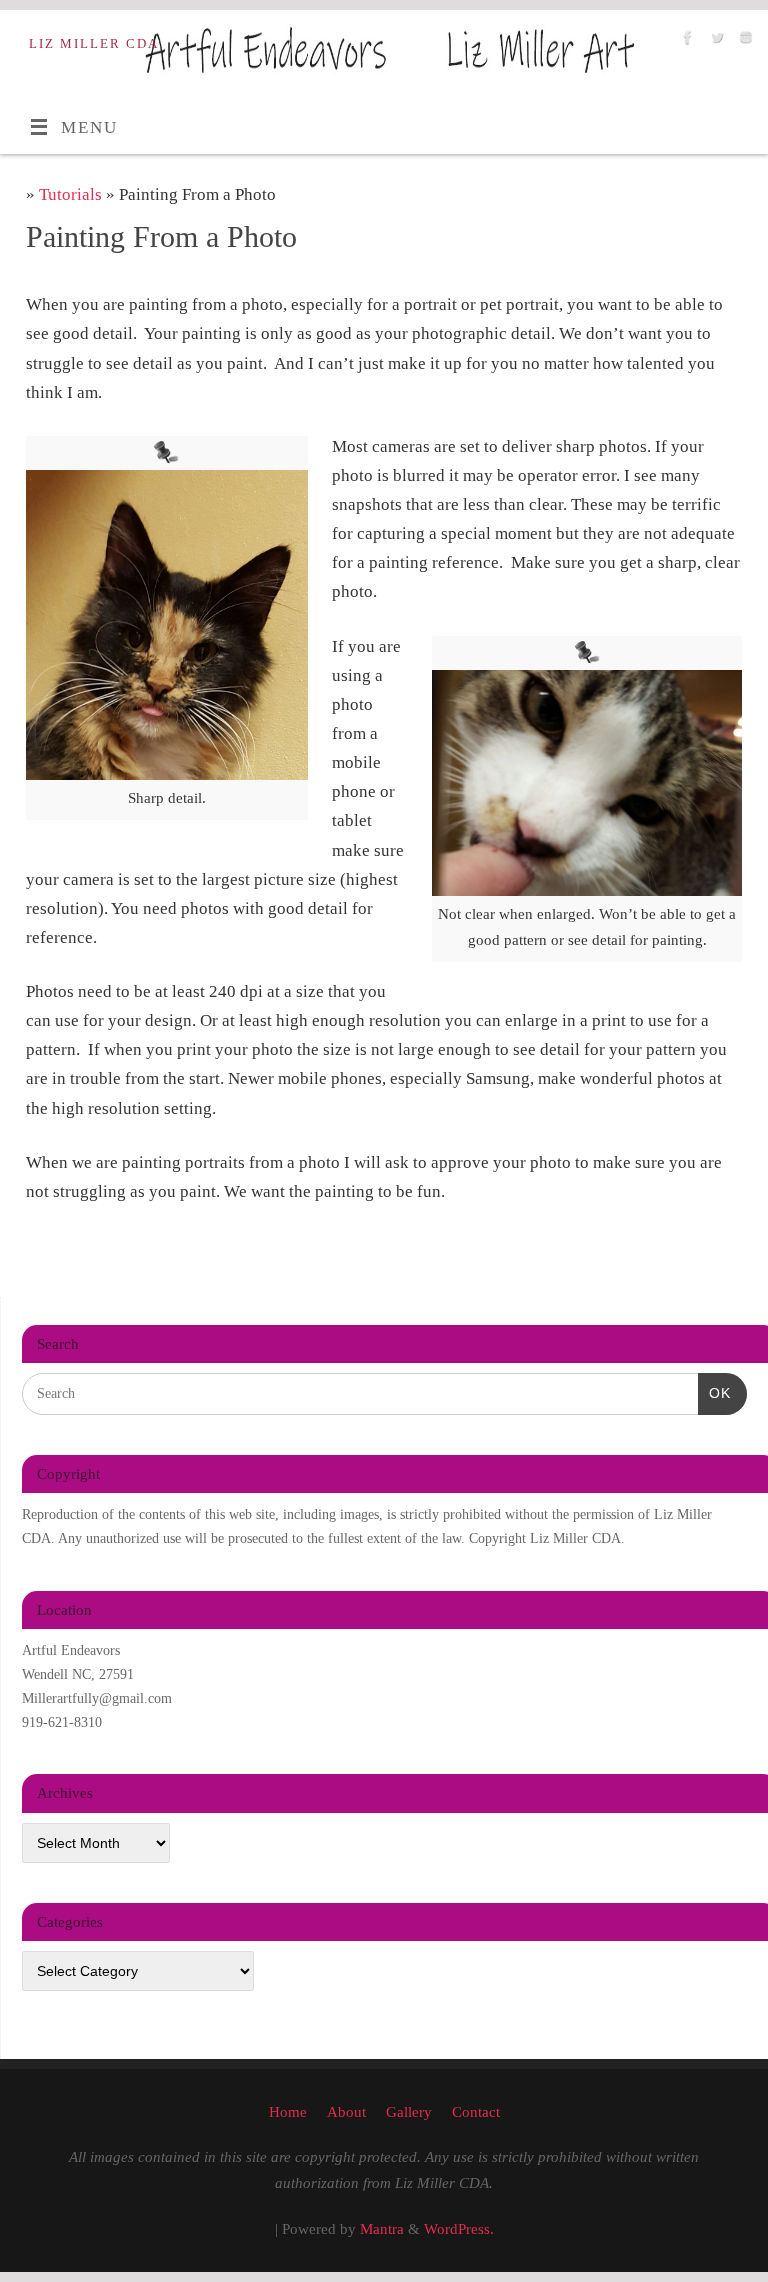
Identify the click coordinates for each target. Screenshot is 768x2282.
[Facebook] (685, 41)
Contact (476, 2111)
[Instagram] (743, 41)
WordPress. (459, 2228)
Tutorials (72, 194)
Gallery (409, 2111)
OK (714, 1392)
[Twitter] (714, 41)
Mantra (382, 2228)
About (346, 2111)
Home (288, 2111)
